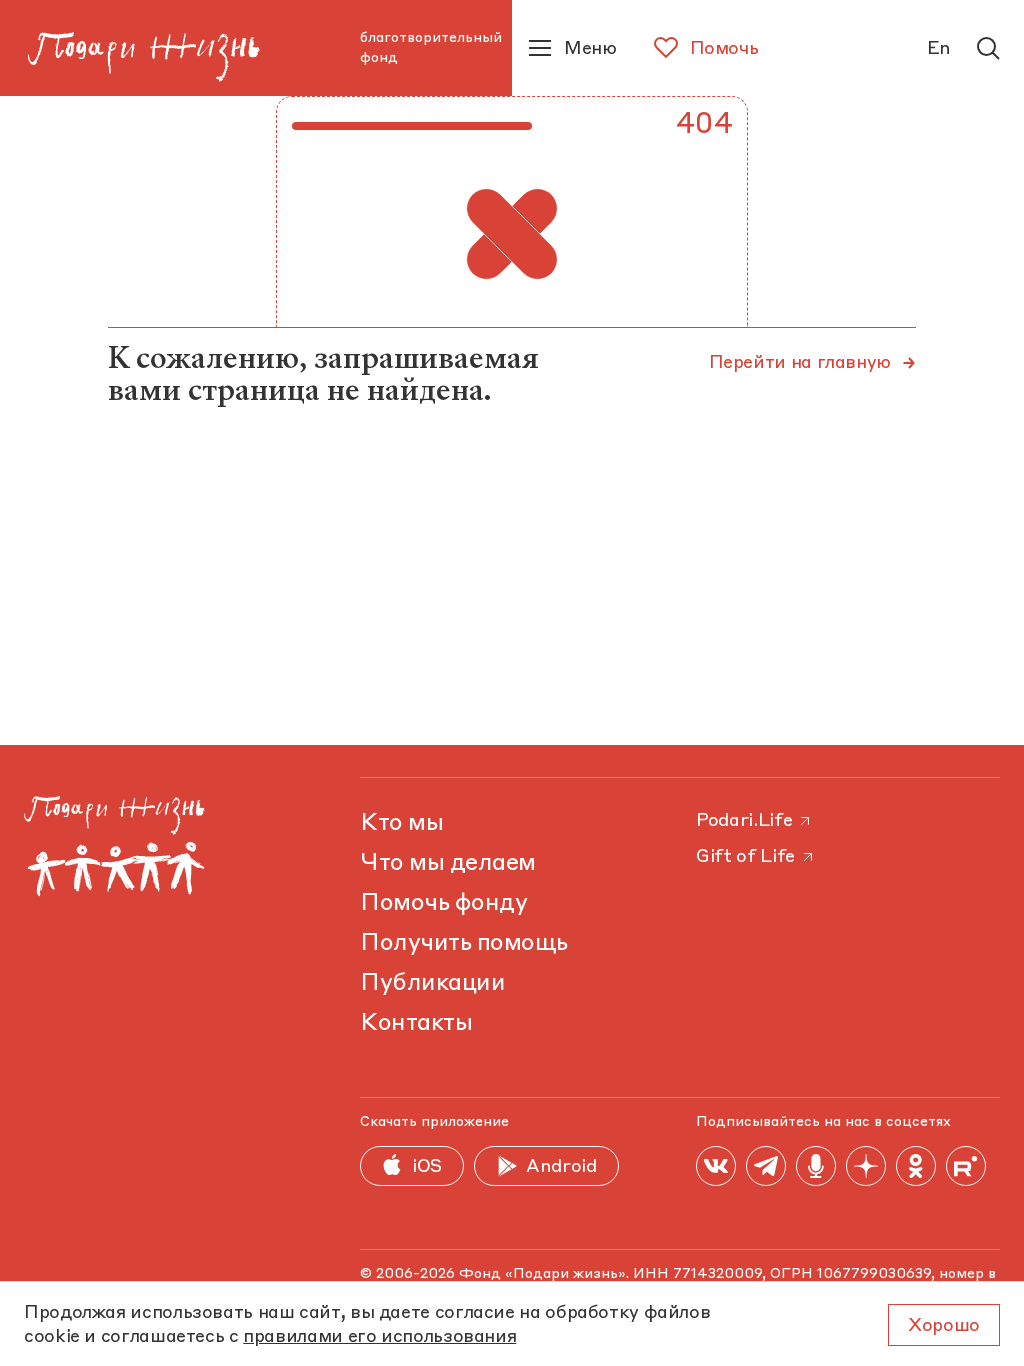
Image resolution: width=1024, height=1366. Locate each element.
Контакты (416, 1024)
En (939, 49)
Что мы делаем (448, 864)
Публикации (432, 984)
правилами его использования (379, 1337)
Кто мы (401, 824)
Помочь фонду (443, 904)
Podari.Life (744, 821)
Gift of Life (745, 857)
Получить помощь (464, 944)
